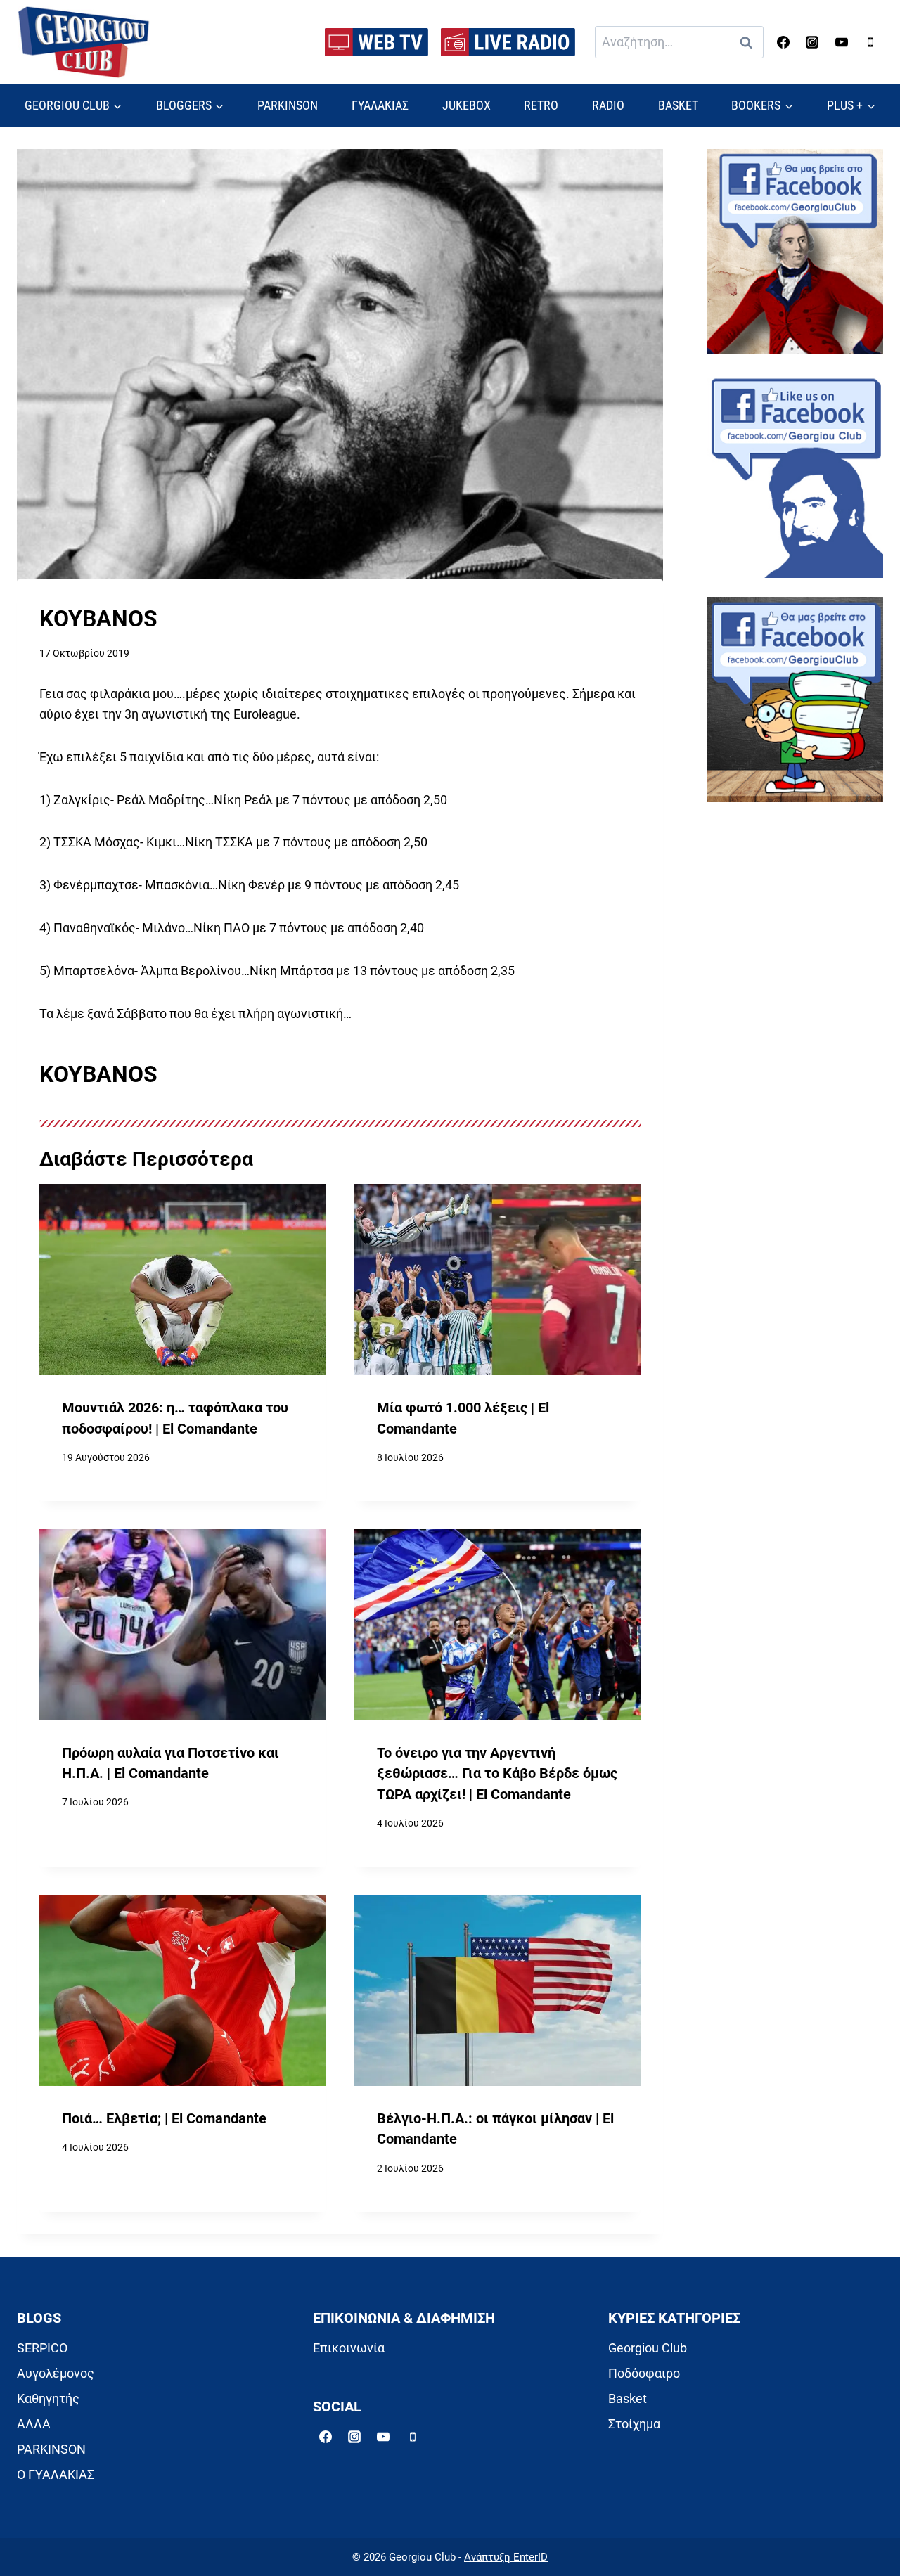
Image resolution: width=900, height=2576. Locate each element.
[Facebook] (783, 42)
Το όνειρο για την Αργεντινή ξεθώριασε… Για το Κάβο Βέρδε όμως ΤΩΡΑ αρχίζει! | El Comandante (497, 1774)
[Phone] (870, 42)
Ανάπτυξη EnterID (506, 2557)
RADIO (608, 105)
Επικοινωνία (349, 2348)
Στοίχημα (634, 2424)
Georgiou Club (648, 2348)
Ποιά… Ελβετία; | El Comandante (164, 2119)
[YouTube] (842, 42)
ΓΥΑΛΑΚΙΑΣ (380, 105)
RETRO (541, 105)
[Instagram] (812, 42)
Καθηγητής (48, 2398)
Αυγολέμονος (56, 2373)
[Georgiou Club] (84, 43)
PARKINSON (288, 105)
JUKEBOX (467, 105)
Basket (628, 2398)
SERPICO (42, 2348)
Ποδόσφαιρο (644, 2373)
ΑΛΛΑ (34, 2424)
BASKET (678, 105)
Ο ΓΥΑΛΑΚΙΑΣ (56, 2474)
